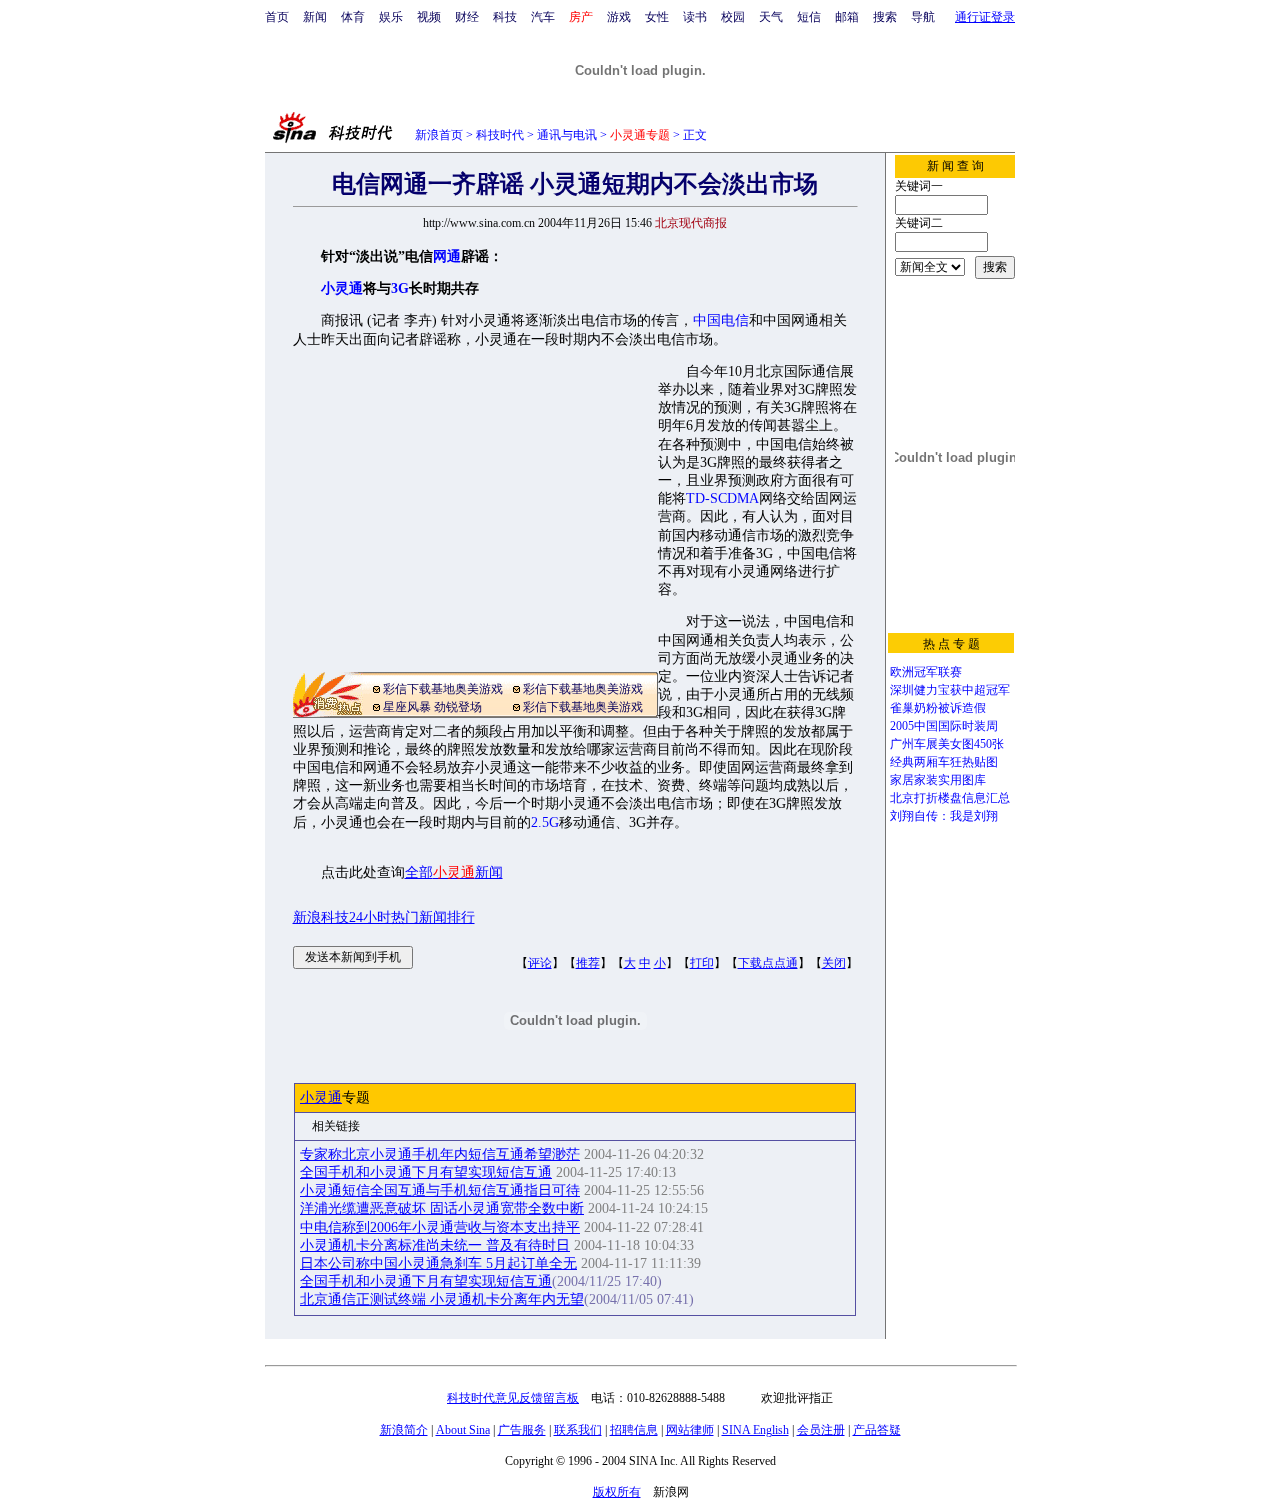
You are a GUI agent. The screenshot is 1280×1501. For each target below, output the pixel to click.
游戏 (619, 17)
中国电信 (721, 320)
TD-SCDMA (722, 498)
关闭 (834, 963)
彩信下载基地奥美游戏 (443, 689)
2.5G (545, 822)
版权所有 (617, 1492)
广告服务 (522, 1430)
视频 (429, 17)
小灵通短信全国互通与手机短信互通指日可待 (440, 1190)
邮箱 (847, 17)
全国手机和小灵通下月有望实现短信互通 (426, 1172)
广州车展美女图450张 (947, 744)
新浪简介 (404, 1430)
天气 (771, 17)
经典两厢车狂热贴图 (944, 762)
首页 (277, 17)
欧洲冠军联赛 (926, 672)
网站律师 (690, 1430)
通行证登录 (985, 17)
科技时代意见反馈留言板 (513, 1398)
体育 (353, 17)
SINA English (755, 1430)
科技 (505, 17)
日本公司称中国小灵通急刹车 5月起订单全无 (438, 1263)
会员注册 (821, 1430)
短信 (809, 17)
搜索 (885, 17)
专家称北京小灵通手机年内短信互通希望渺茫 (440, 1154)
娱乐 (391, 17)
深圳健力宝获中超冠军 (950, 690)
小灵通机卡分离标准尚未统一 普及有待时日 (435, 1245)
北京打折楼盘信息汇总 (950, 798)
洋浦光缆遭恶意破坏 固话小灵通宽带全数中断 (442, 1208)
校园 (733, 17)
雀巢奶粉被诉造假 (938, 708)
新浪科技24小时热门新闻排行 (384, 917)
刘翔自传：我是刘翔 (944, 816)
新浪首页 (439, 135)
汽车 (543, 17)
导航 (923, 17)
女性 (657, 17)
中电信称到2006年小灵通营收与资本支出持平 (440, 1227)
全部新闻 (454, 872)
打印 (702, 963)
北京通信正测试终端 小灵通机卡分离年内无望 (442, 1299)
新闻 (315, 17)
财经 (467, 17)
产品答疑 (877, 1430)
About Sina (463, 1430)
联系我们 (578, 1430)
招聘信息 (634, 1430)
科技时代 (500, 135)
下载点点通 (768, 963)
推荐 (588, 963)
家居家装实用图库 (938, 780)
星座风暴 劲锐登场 (432, 707)
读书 (695, 17)
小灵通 (321, 1097)
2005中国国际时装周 (944, 726)
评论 (540, 963)
